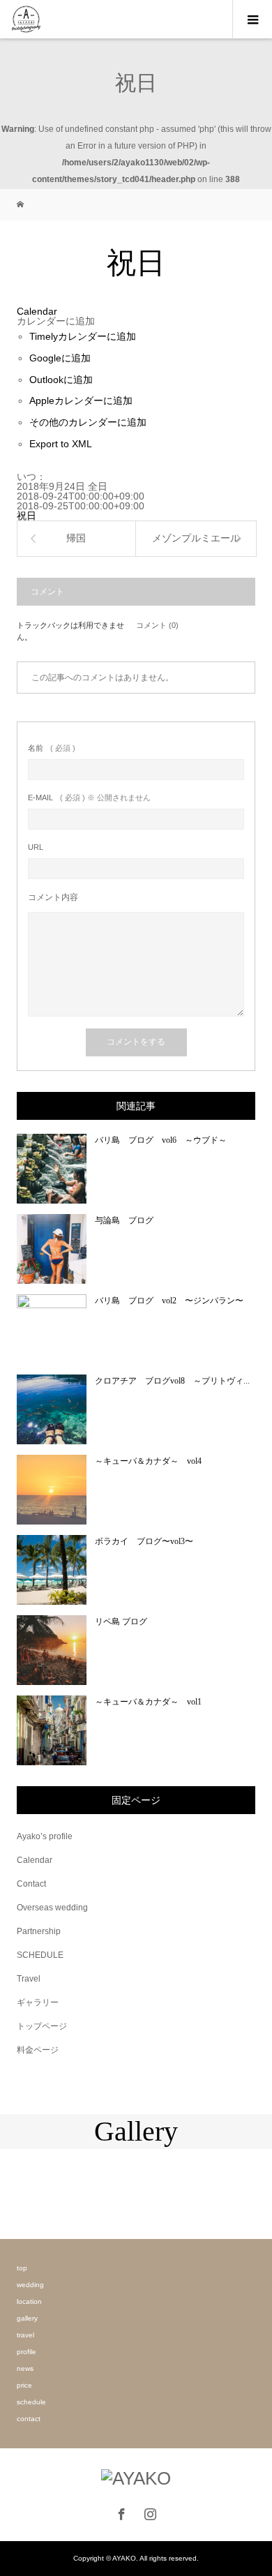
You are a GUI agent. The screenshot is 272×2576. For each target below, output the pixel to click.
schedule (31, 2402)
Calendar (35, 1860)
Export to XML (61, 444)
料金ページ (38, 2050)
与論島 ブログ (124, 1220)
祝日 (27, 516)
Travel (29, 1979)
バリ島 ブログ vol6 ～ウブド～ (161, 1140)
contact (29, 2419)
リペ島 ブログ (121, 1622)
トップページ (42, 2026)
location (29, 2301)
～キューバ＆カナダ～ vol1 (148, 1702)
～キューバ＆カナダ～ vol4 (148, 1461)
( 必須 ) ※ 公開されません (89, 798)
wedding (30, 2285)
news (25, 2368)
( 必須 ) (52, 748)
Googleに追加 (60, 358)
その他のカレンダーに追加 (88, 422)
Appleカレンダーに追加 (81, 400)
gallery (27, 2318)
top (22, 2268)
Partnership (39, 1931)
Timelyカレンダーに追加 (83, 336)
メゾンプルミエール (196, 538)
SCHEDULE (40, 1955)
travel (25, 2335)
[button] (56, 321)
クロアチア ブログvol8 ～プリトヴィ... (172, 1381)
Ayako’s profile (45, 1836)
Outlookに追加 (61, 380)
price (24, 2385)
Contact (31, 1884)
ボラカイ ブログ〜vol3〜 (144, 1541)
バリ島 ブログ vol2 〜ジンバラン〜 (169, 1301)
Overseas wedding (52, 1908)
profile (27, 2352)
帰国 (76, 538)
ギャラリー (38, 2002)
